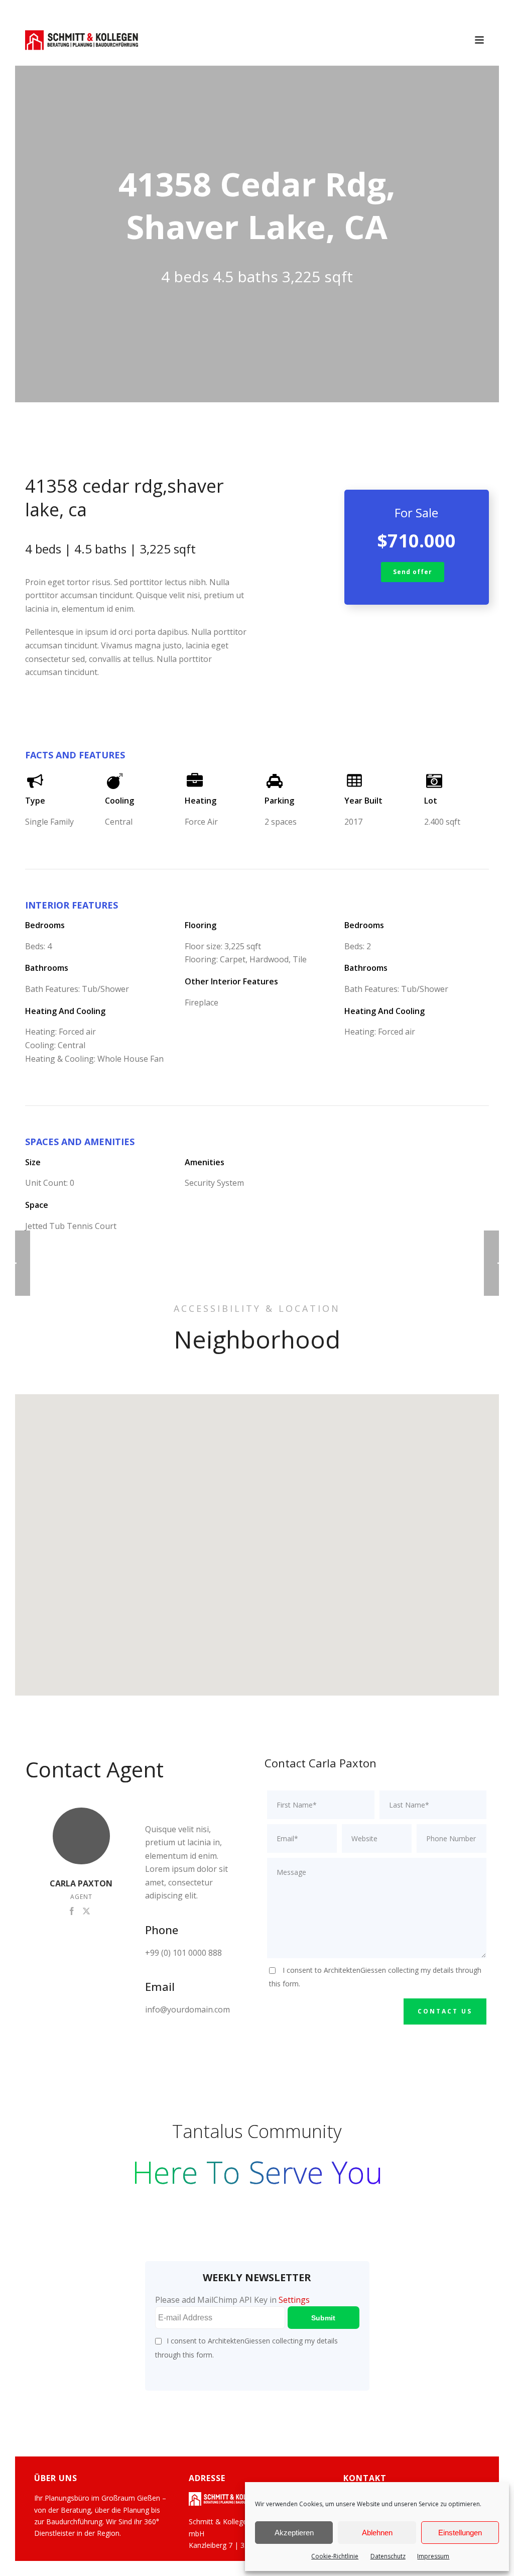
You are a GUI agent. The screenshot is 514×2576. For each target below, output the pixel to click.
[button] (257, 1539)
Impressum (433, 2556)
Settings (294, 2300)
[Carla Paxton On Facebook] (72, 1910)
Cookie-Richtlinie (335, 2556)
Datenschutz (388, 2556)
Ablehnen (377, 2533)
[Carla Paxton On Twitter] (86, 1910)
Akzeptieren (294, 2533)
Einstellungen (460, 2533)
